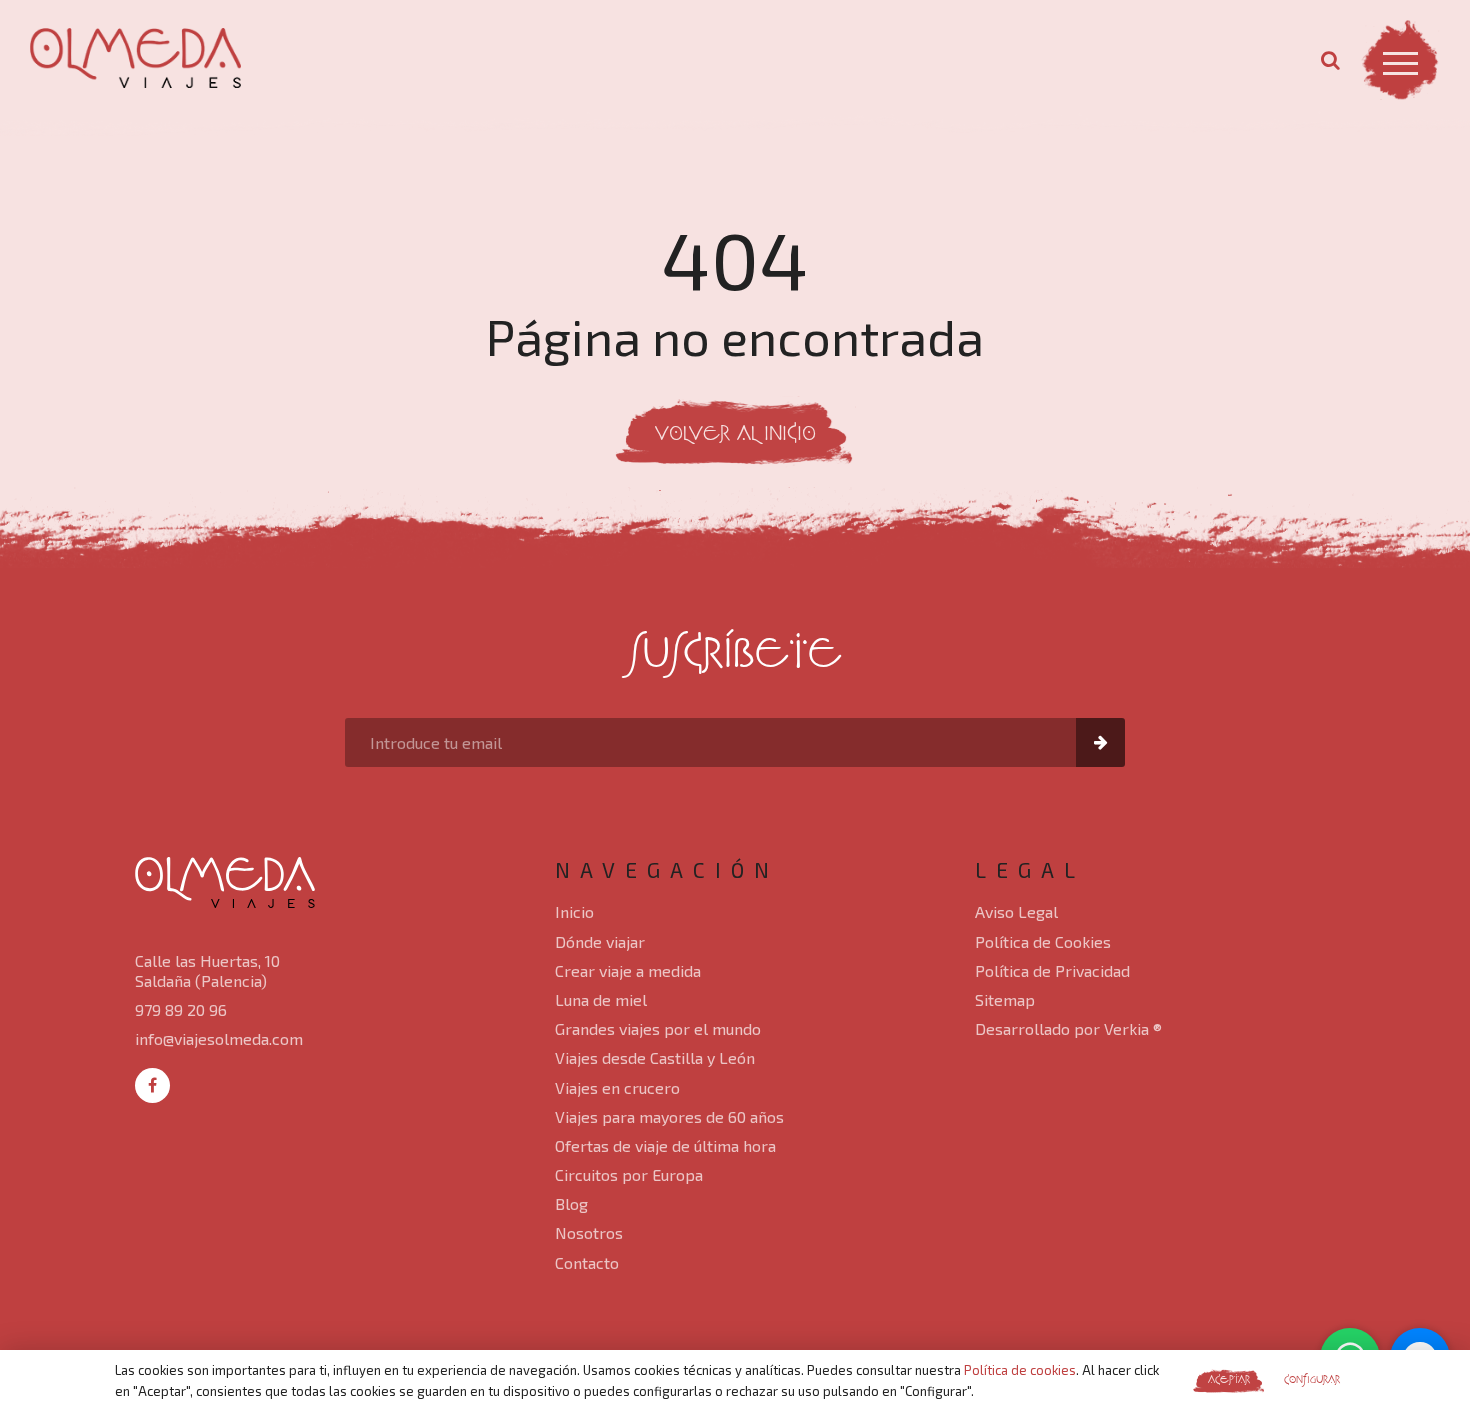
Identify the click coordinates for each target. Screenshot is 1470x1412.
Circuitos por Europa (629, 1174)
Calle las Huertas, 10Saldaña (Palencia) (207, 970)
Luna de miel (601, 999)
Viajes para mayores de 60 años (669, 1116)
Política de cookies (1020, 1370)
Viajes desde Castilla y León (655, 1057)
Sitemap (1005, 999)
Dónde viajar (600, 941)
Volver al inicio (735, 435)
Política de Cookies (1043, 941)
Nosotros (589, 1232)
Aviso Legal (1016, 911)
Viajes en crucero (617, 1087)
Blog (571, 1203)
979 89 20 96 (181, 1009)
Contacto (587, 1262)
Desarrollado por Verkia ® (1068, 1028)
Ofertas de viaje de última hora (665, 1145)
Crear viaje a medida (628, 970)
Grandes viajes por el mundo (658, 1028)
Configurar (1312, 1380)
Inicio (574, 911)
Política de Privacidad (1052, 970)
